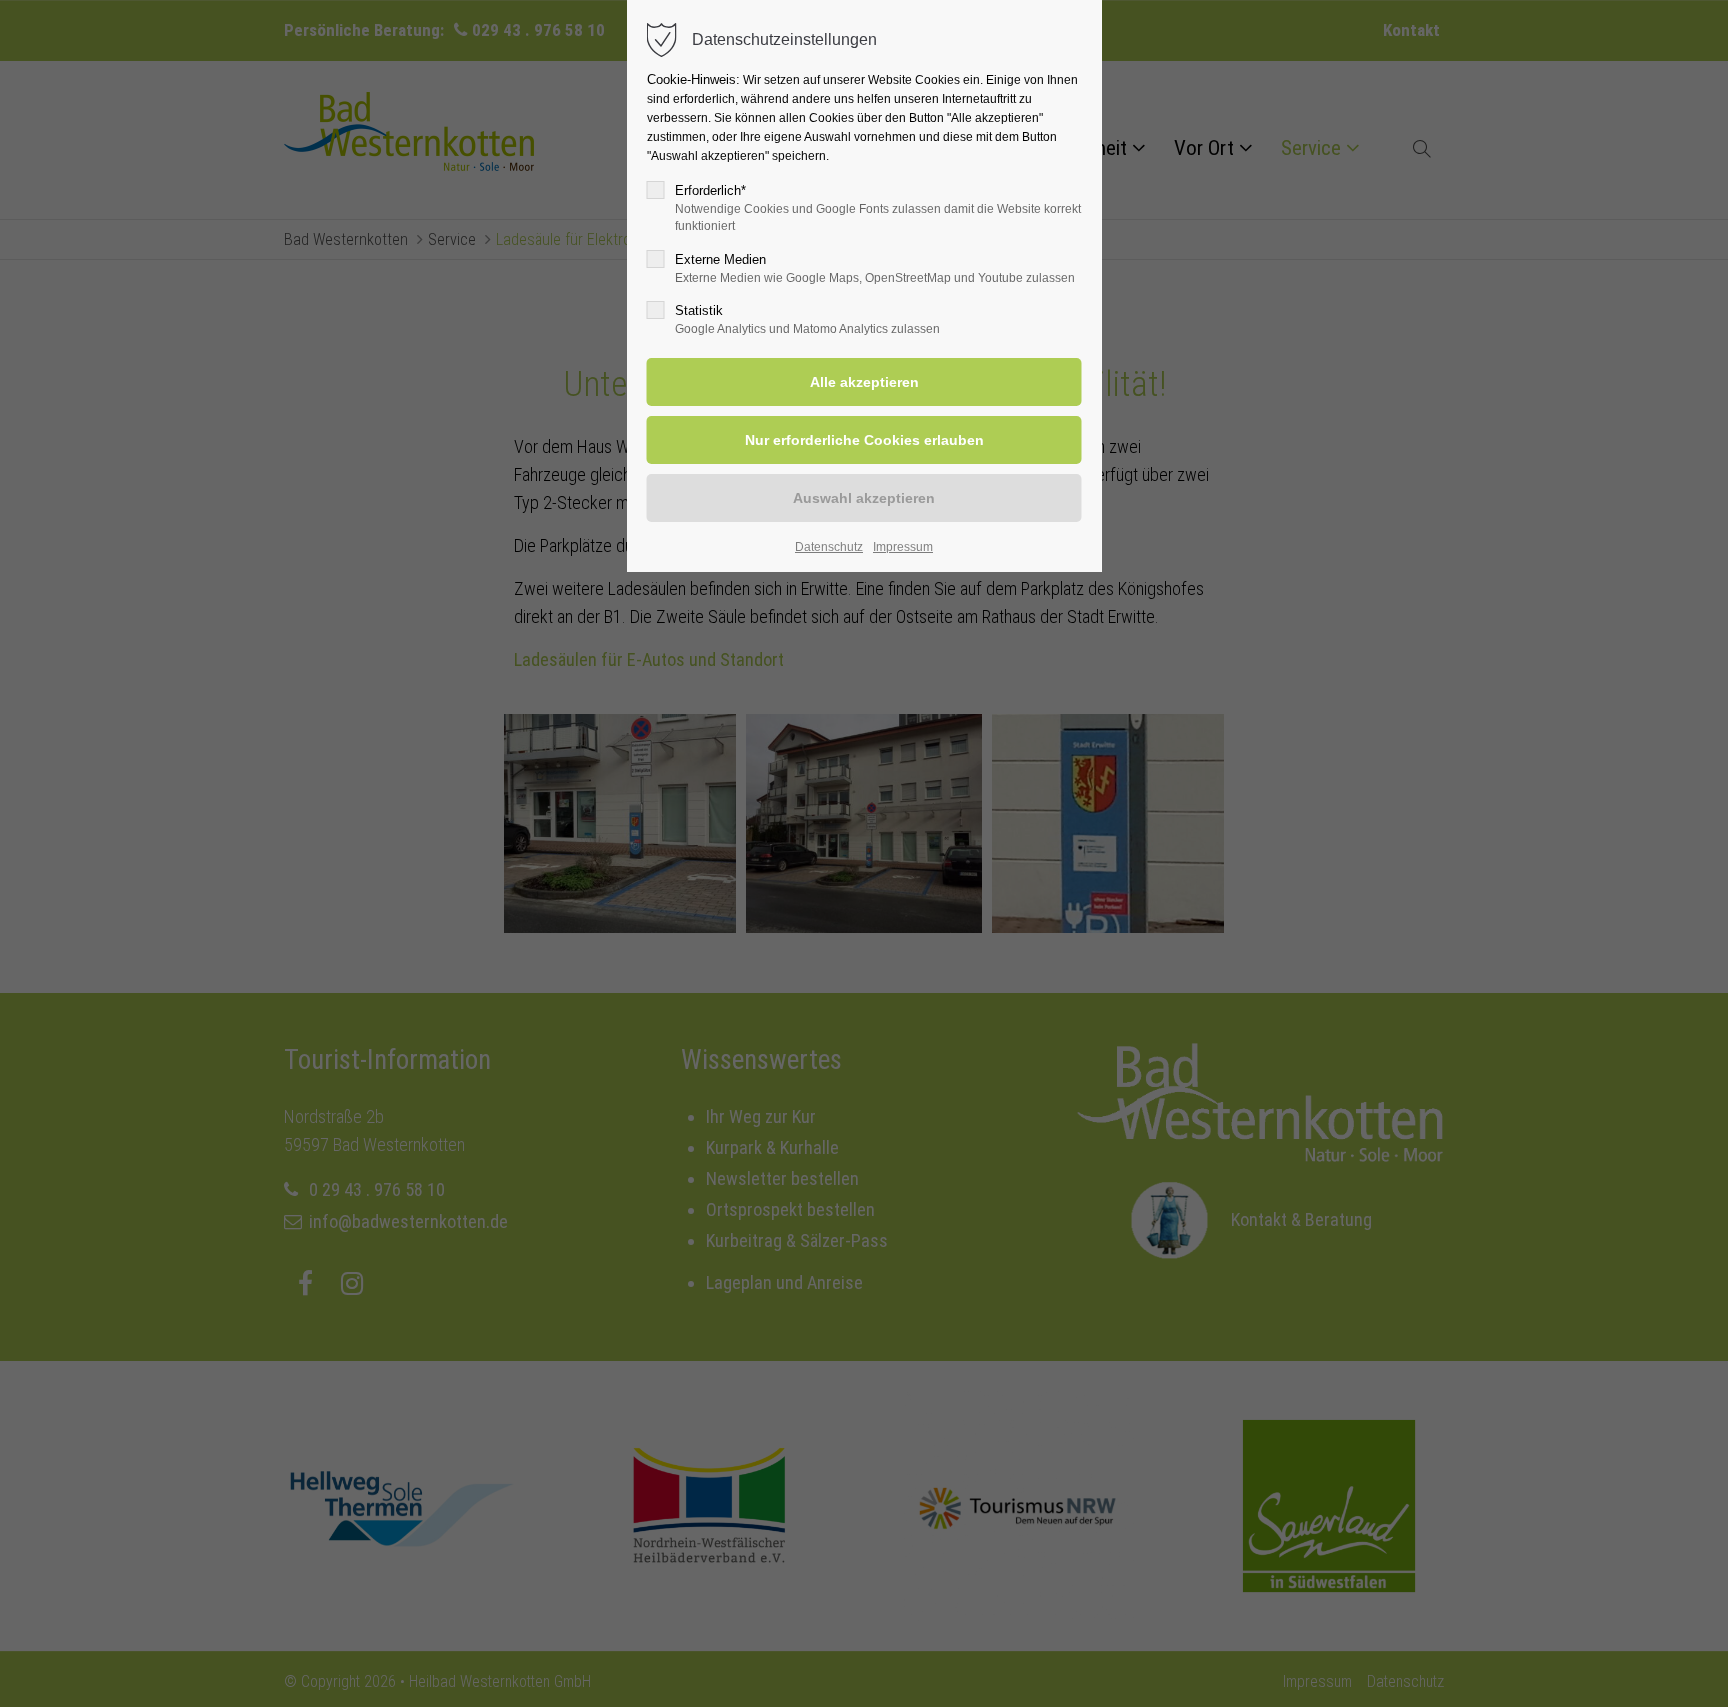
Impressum (903, 547)
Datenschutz (829, 547)
